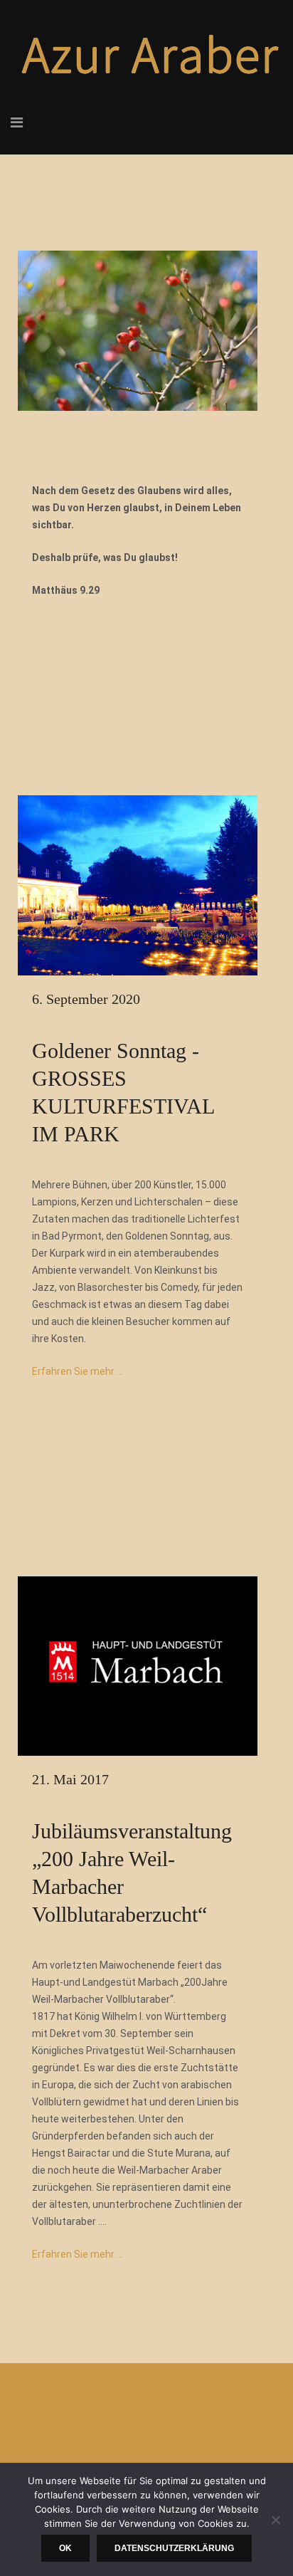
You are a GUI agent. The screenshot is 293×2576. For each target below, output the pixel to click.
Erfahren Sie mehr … (78, 1371)
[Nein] (275, 2520)
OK (65, 2548)
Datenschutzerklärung (174, 2548)
